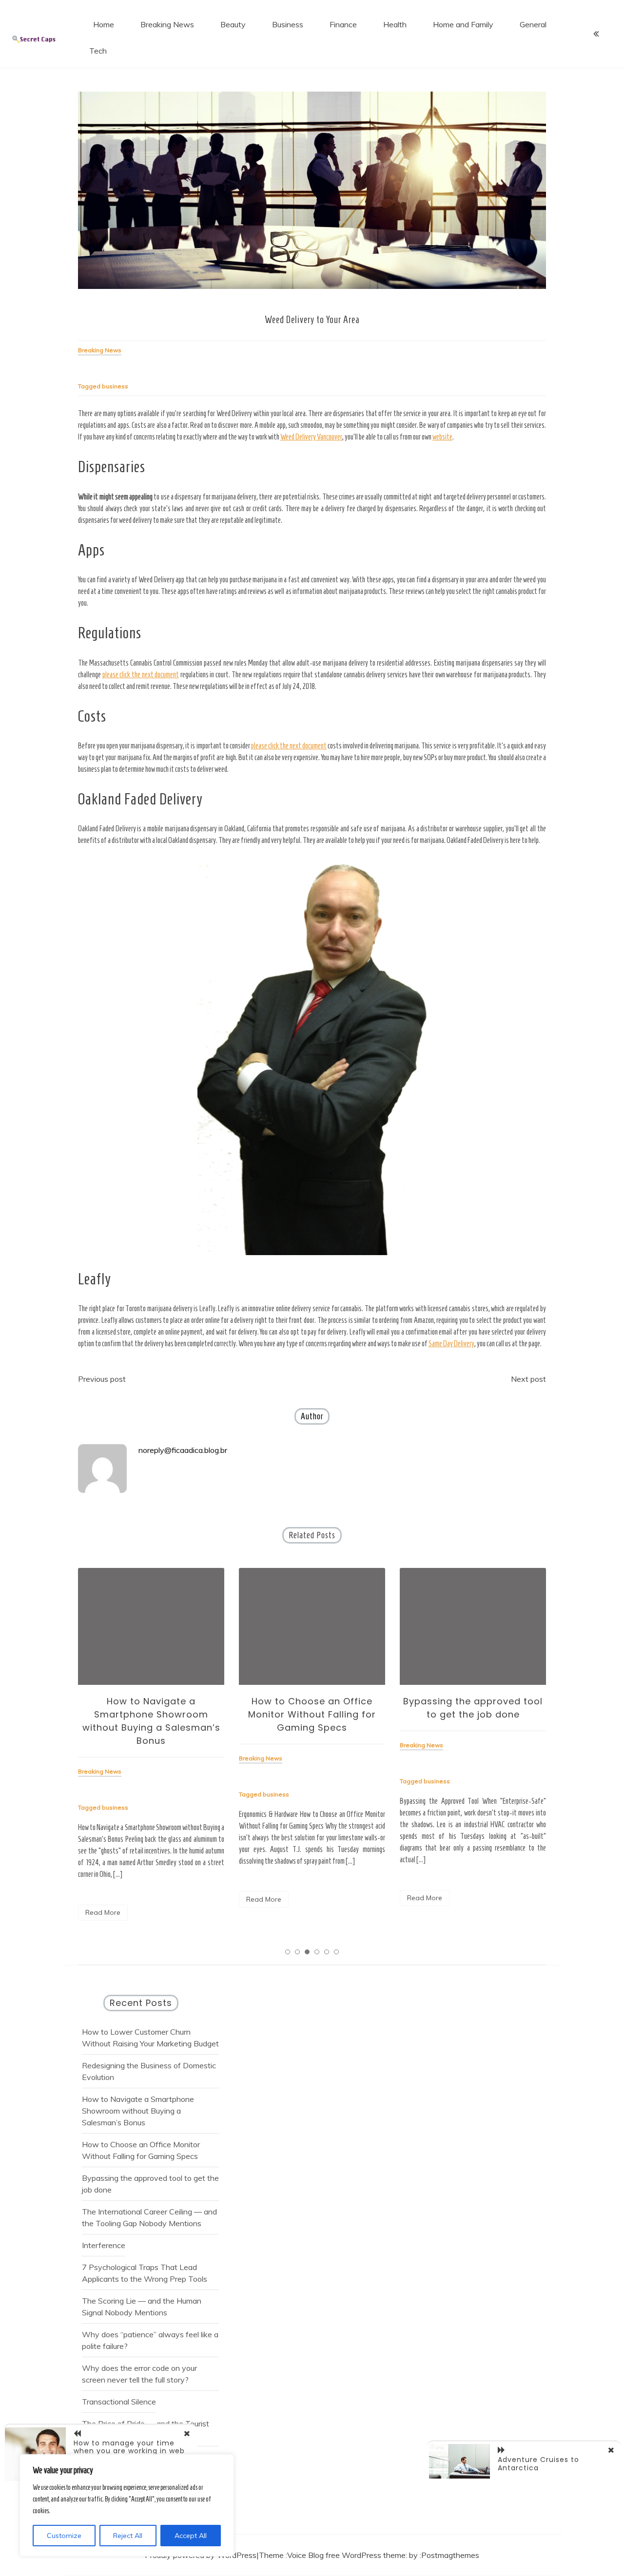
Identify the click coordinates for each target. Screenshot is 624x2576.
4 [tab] (317, 1952)
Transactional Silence (119, 2402)
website (442, 437)
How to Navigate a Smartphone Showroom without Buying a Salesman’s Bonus (138, 2111)
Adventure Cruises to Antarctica (538, 2464)
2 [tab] (297, 1952)
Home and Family (463, 24)
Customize (64, 2536)
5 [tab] (327, 1952)
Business (288, 24)
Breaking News (167, 24)
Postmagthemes (450, 2555)
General (533, 24)
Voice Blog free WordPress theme (346, 2555)
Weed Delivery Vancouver (311, 437)
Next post (528, 1379)
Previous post (102, 1379)
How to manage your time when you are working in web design (129, 2451)
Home (104, 24)
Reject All (128, 2536)
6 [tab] (336, 1952)
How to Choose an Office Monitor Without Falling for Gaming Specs (312, 1714)
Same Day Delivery (451, 1344)
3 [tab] (307, 1952)
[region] (127, 2505)
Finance (343, 24)
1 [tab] (288, 1952)
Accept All (191, 2536)
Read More (103, 1912)
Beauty (233, 24)
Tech (98, 51)
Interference (104, 2245)
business (115, 386)
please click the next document (141, 675)
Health (395, 24)
